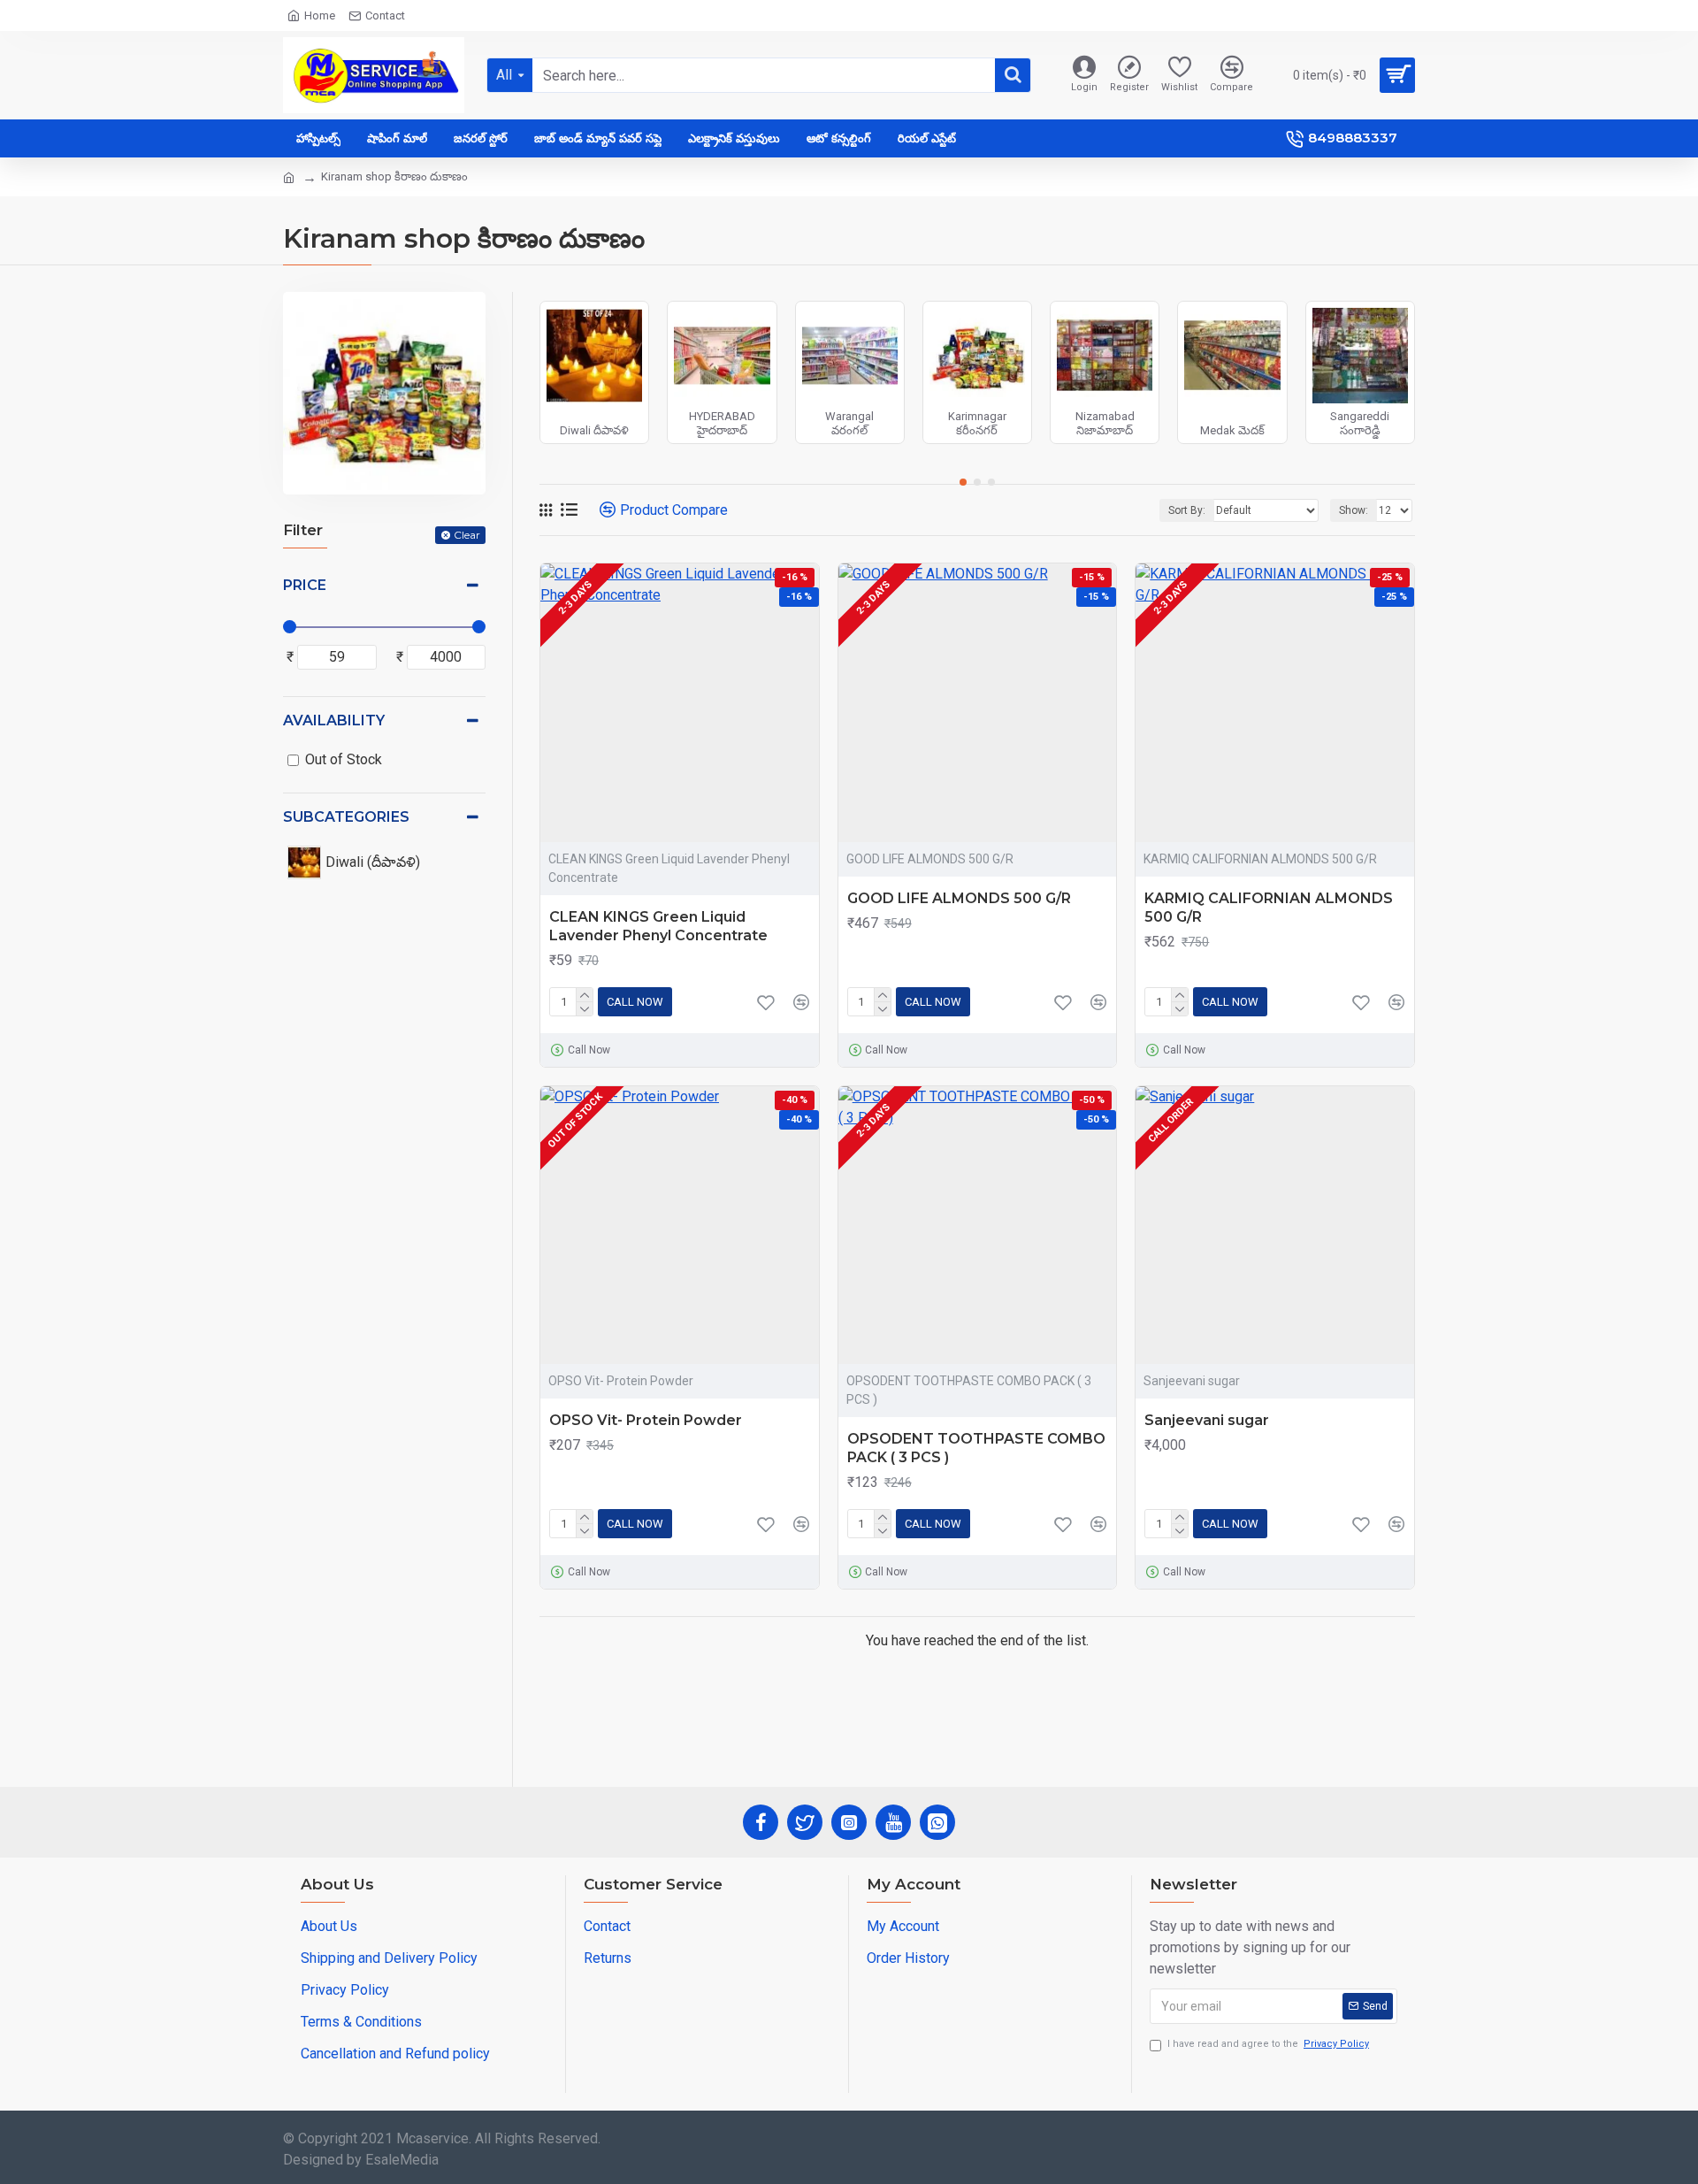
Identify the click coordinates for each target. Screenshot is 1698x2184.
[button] (963, 482)
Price (305, 585)
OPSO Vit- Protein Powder (646, 1420)
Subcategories (346, 817)
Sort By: (1187, 510)
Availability (334, 720)
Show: (1354, 510)
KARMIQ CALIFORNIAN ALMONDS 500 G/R (1269, 908)
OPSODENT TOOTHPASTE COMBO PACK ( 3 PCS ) (976, 1448)
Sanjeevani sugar (1207, 1420)
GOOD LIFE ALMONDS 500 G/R (959, 898)
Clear (467, 535)
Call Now (635, 1002)
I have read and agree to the (1268, 2044)
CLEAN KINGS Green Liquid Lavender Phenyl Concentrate (658, 926)
